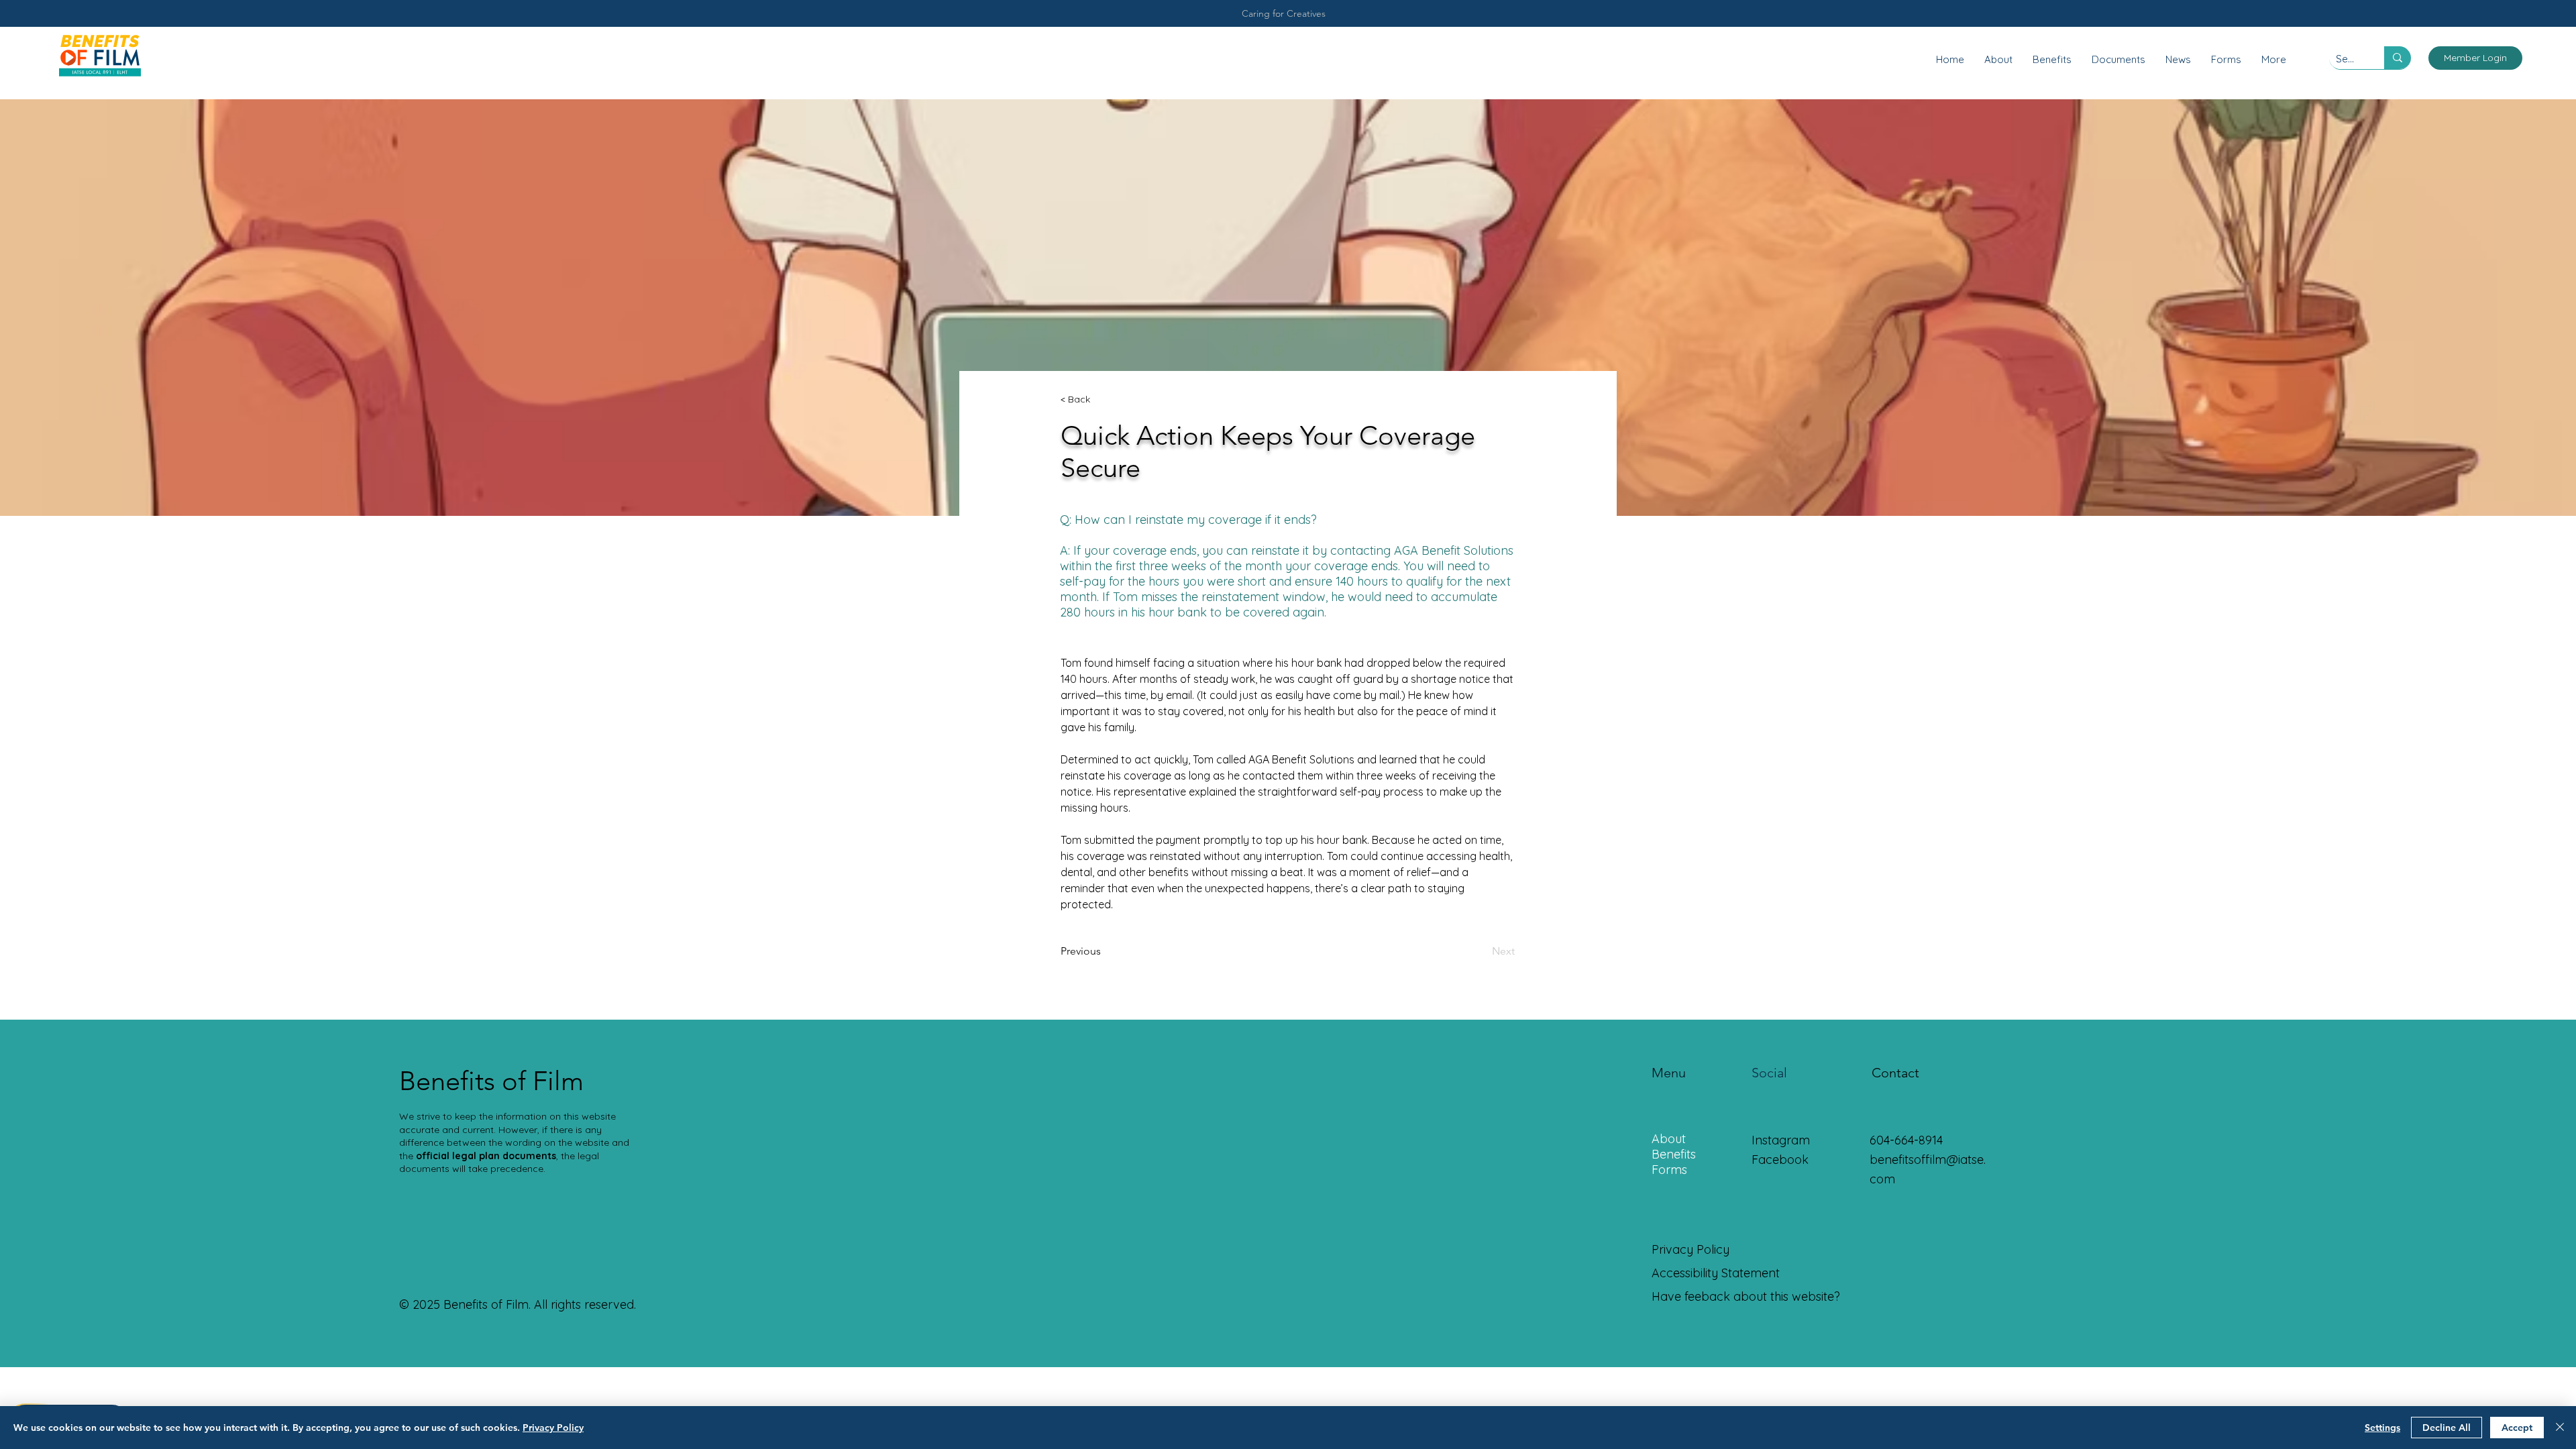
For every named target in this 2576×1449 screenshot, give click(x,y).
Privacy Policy (553, 1428)
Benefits (1674, 1154)
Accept (2517, 1428)
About (1669, 1139)
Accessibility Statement (1716, 1273)
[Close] (2560, 1428)
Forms (1669, 1170)
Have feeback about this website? (1746, 1296)
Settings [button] (2382, 1428)
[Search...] (2398, 58)
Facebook (1780, 1160)
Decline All (2447, 1428)
